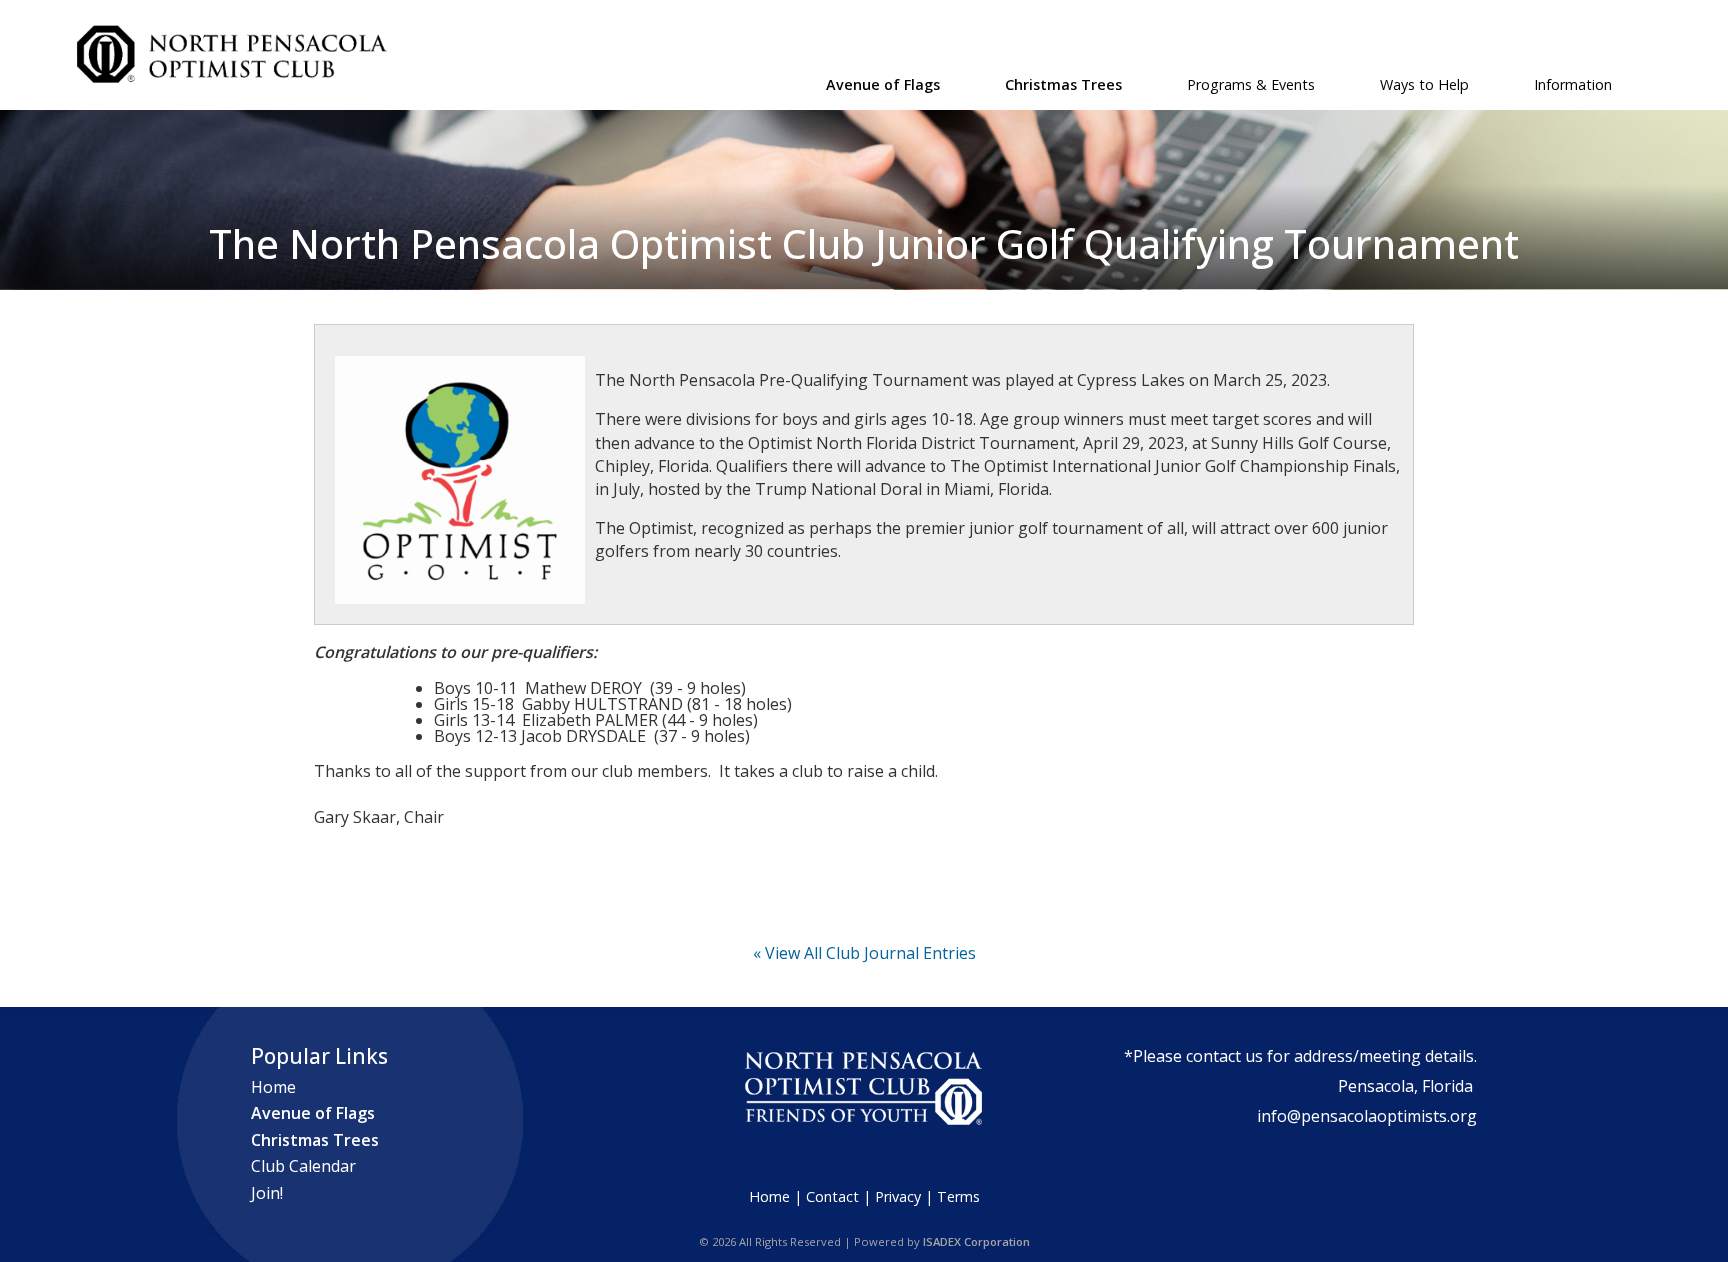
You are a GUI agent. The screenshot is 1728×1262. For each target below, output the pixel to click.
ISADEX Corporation (976, 1241)
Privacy (898, 1196)
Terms (958, 1196)
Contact (832, 1196)
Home (273, 1087)
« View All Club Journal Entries (864, 953)
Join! (267, 1193)
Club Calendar (303, 1166)
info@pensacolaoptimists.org (1367, 1116)
